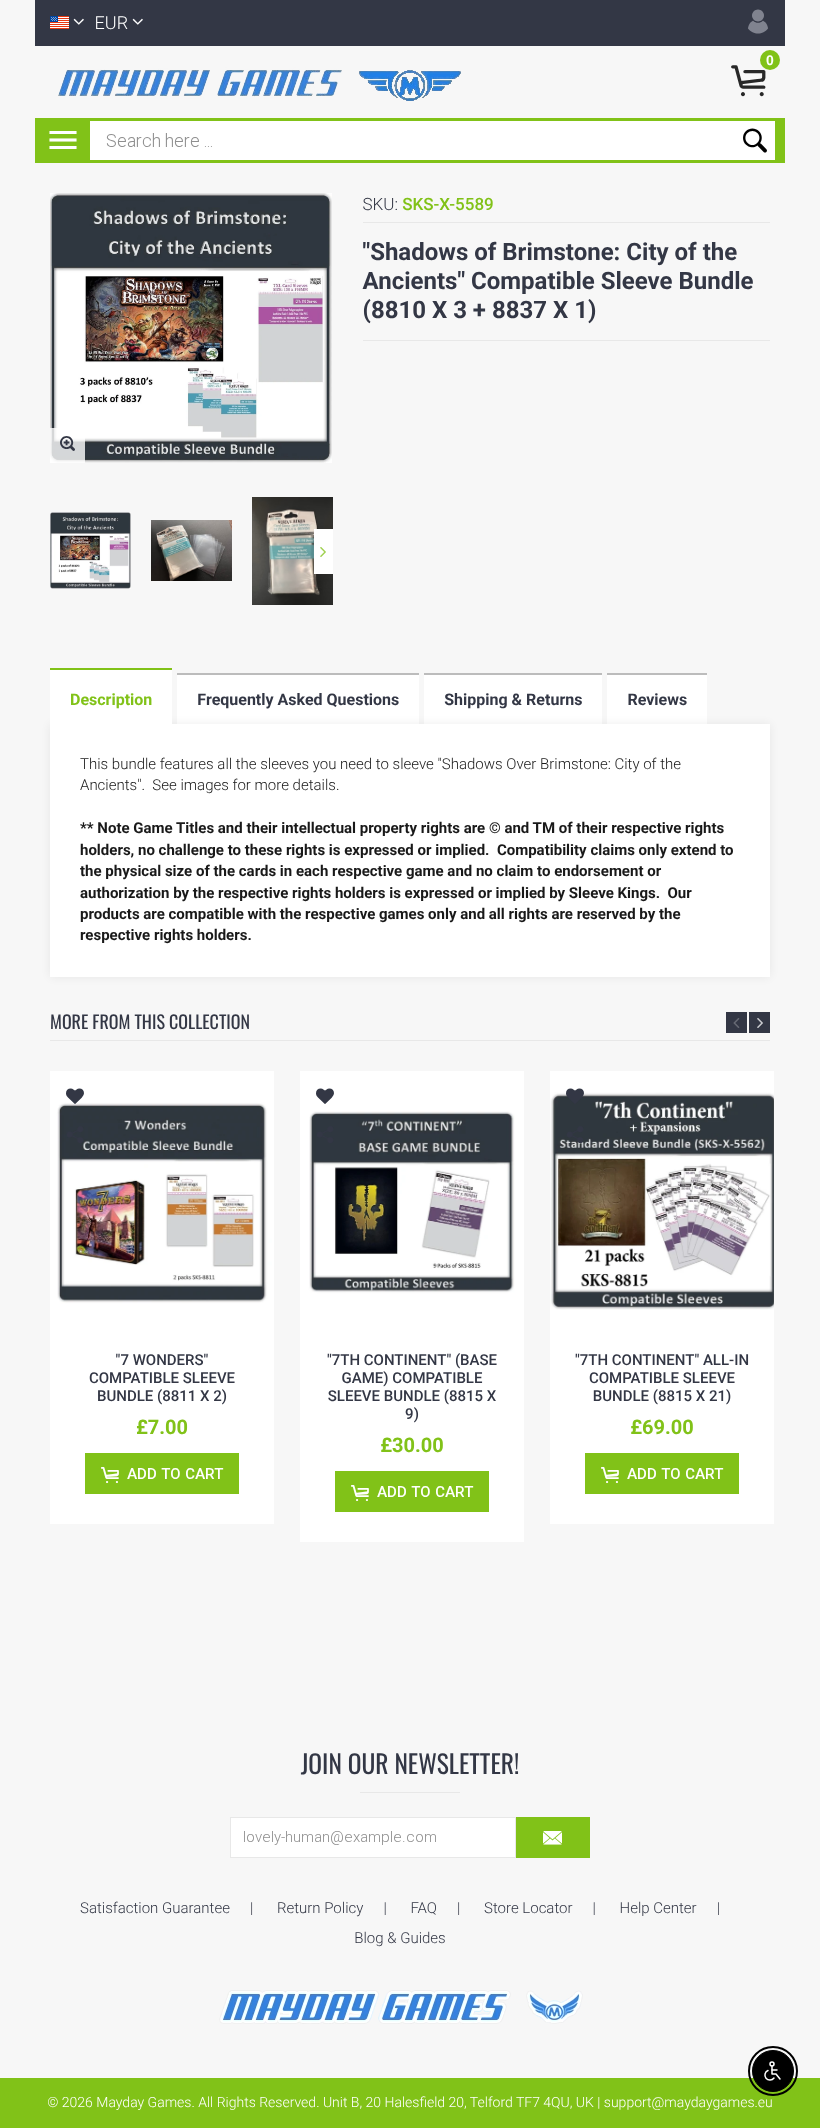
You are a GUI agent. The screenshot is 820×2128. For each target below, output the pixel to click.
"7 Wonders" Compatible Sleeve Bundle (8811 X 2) (162, 1378)
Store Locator (528, 1908)
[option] (90, 550)
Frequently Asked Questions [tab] (298, 699)
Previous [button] (736, 1022)
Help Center (658, 1908)
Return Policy (320, 1908)
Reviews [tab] (657, 699)
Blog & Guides (399, 1938)
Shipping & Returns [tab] (513, 699)
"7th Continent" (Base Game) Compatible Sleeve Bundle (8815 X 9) (412, 1387)
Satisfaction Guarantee (155, 1908)
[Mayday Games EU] (410, 2005)
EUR (112, 23)
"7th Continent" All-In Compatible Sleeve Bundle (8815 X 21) (662, 1378)
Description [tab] (111, 699)
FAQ (423, 1908)
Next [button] (323, 551)
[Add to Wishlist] (75, 1099)
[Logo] (263, 82)
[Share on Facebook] (77, 1165)
